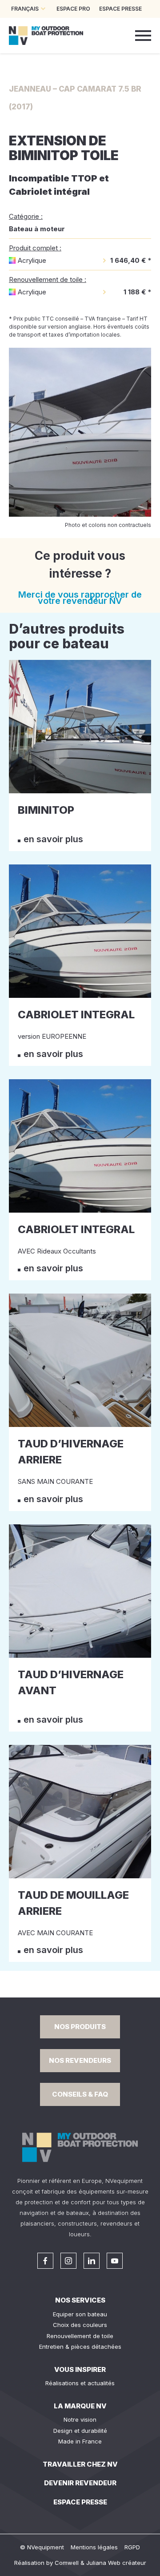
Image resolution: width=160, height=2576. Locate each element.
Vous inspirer (80, 2369)
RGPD (132, 2547)
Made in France (80, 2441)
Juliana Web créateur (116, 2563)
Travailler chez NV (80, 2464)
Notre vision (80, 2419)
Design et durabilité (80, 2431)
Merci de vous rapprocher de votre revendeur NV (80, 598)
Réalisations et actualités (80, 2383)
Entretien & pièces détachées (80, 2347)
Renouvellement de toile (80, 2336)
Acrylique (32, 260)
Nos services (80, 2300)
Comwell (67, 2563)
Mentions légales (94, 2547)
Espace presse (80, 2502)
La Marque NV (80, 2406)
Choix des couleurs (80, 2325)
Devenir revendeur (80, 2483)
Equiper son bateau (80, 2314)
